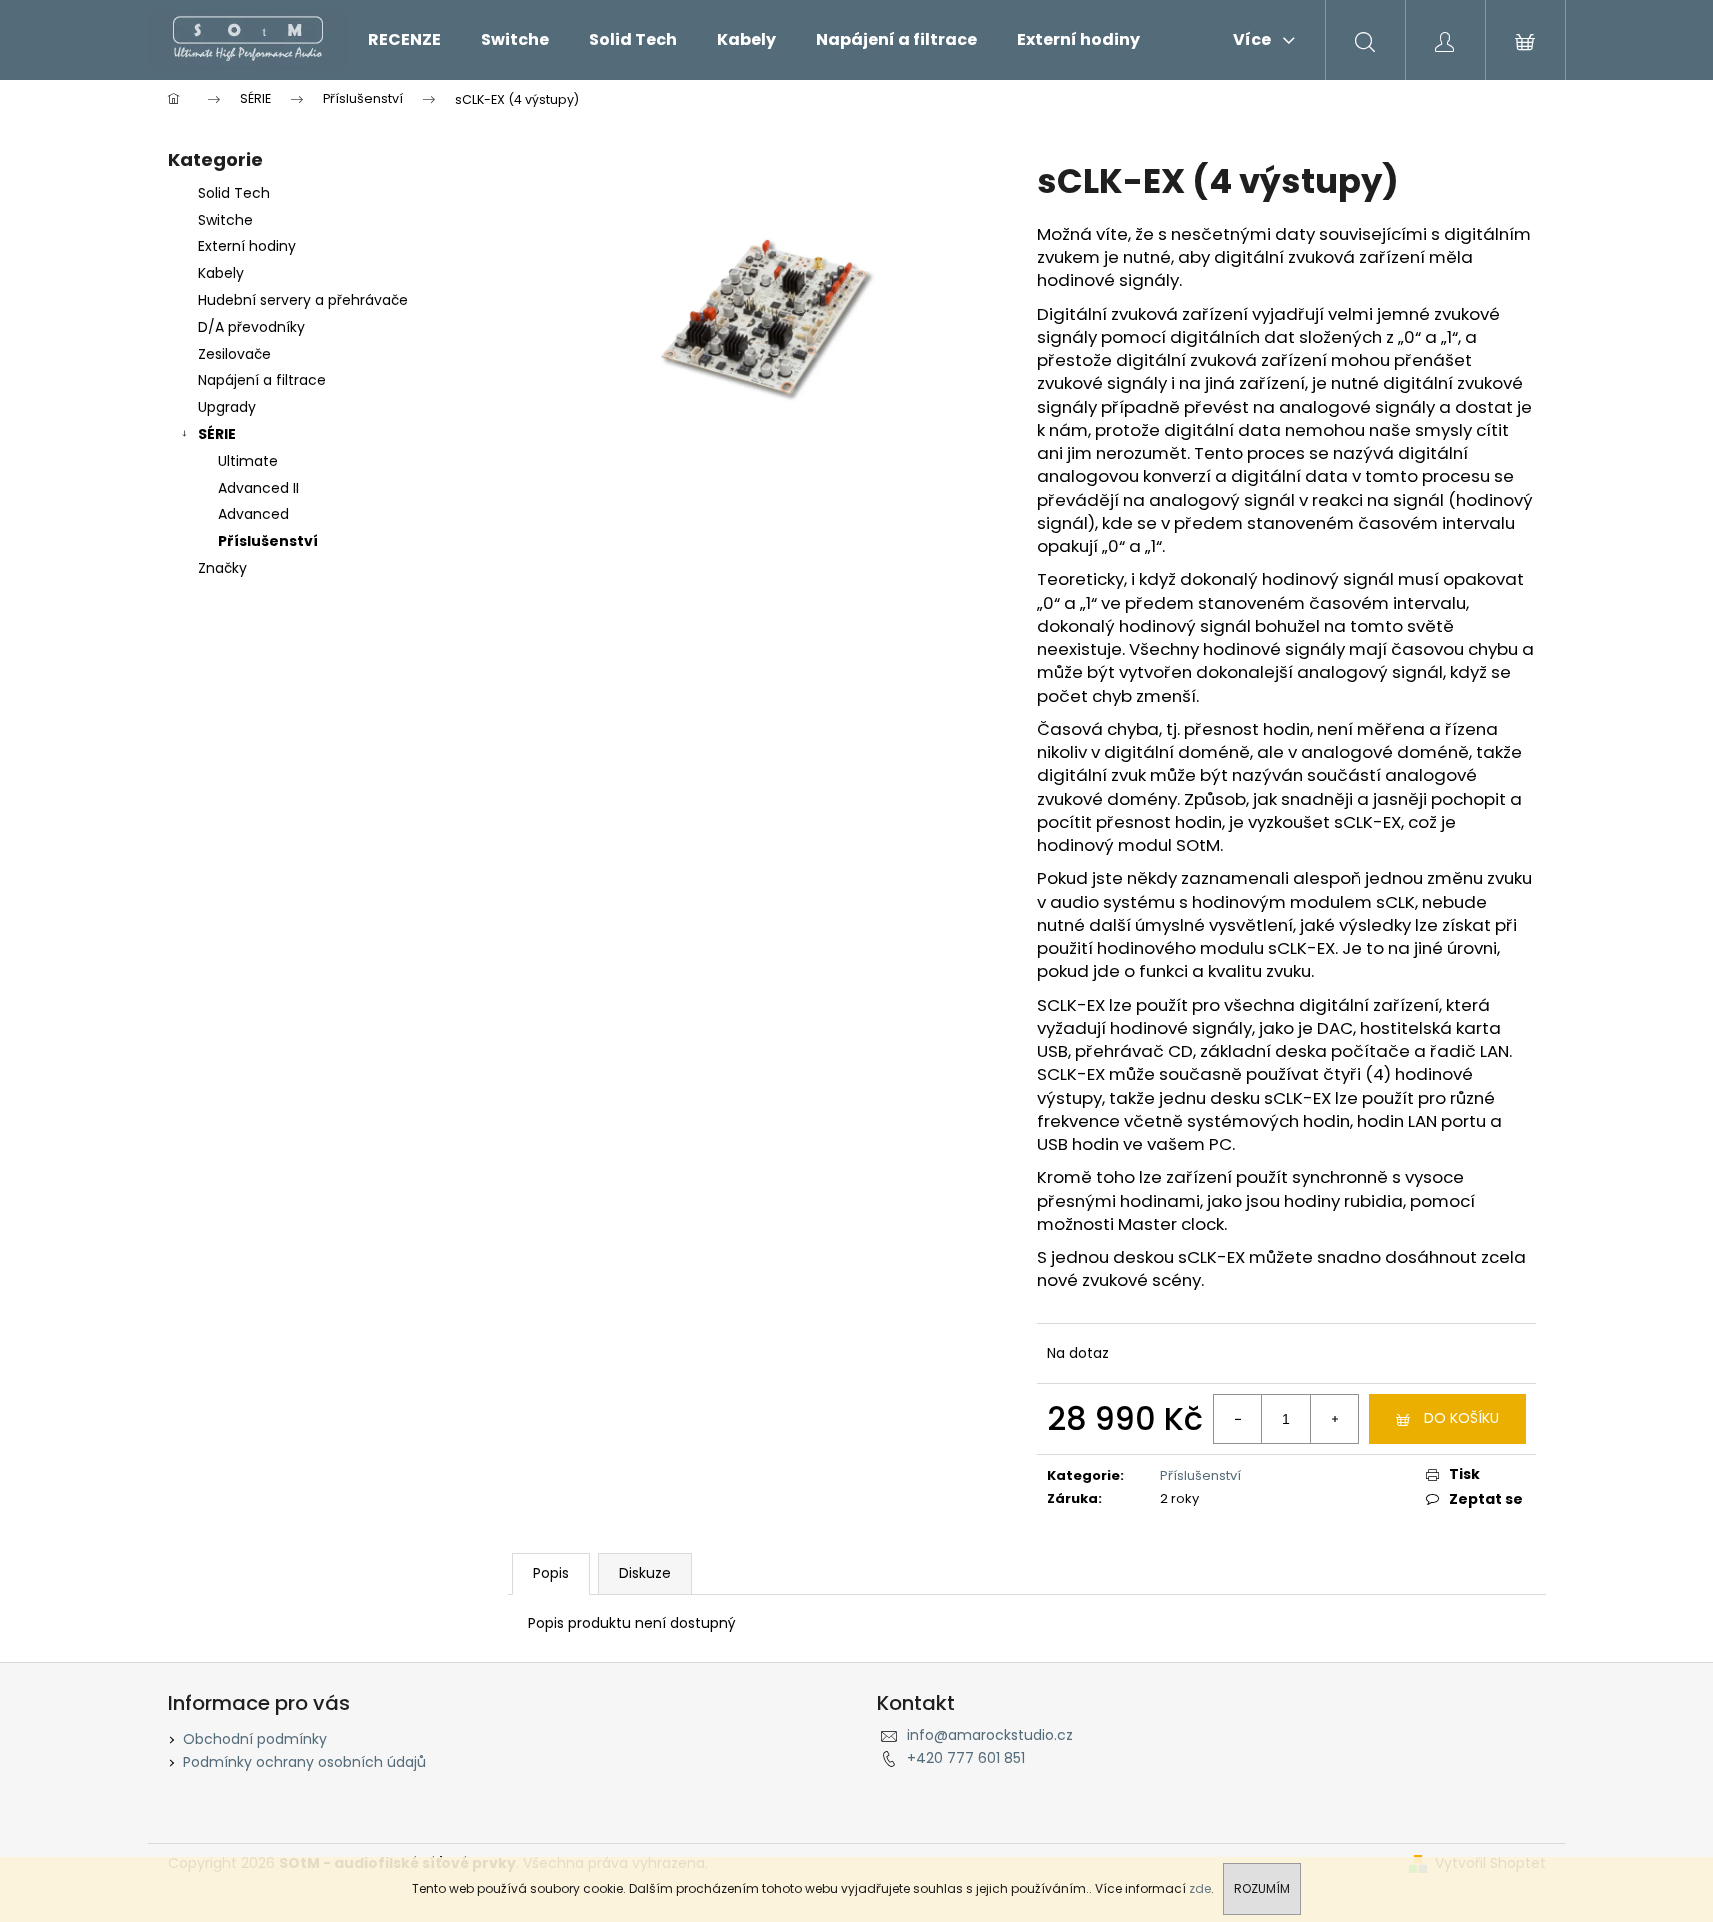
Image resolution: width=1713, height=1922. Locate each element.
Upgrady (227, 407)
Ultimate (248, 461)
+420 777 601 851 (966, 1758)
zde (1200, 1888)
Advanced (253, 514)
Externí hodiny (247, 246)
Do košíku (1461, 1418)
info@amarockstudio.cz (990, 1735)
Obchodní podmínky (255, 1739)
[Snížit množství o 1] (1238, 1419)
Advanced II (258, 488)
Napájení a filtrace (262, 380)
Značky (222, 568)
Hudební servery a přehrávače (303, 300)
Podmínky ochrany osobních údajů (304, 1762)
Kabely (221, 273)
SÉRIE (217, 434)
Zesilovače (234, 354)
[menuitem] (404, 40)
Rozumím (1262, 1888)
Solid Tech (234, 193)
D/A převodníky (251, 327)
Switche (225, 220)
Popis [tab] (551, 1573)
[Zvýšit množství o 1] (1334, 1419)
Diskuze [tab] (645, 1573)
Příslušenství (268, 541)
